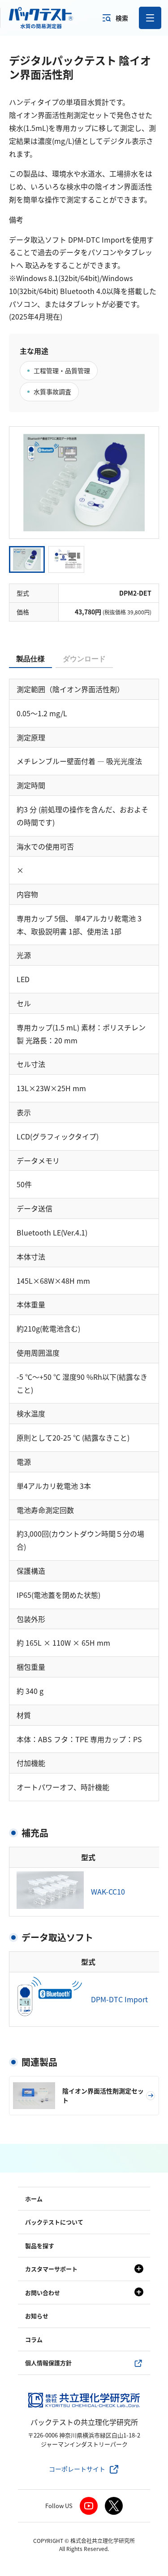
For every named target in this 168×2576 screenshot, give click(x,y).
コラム (34, 2339)
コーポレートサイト (77, 2469)
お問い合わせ (43, 2292)
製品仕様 (30, 659)
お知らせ (37, 2316)
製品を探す (40, 2246)
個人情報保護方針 (48, 2363)
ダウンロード (84, 659)
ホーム (34, 2199)
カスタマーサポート (51, 2269)
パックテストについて (54, 2222)
